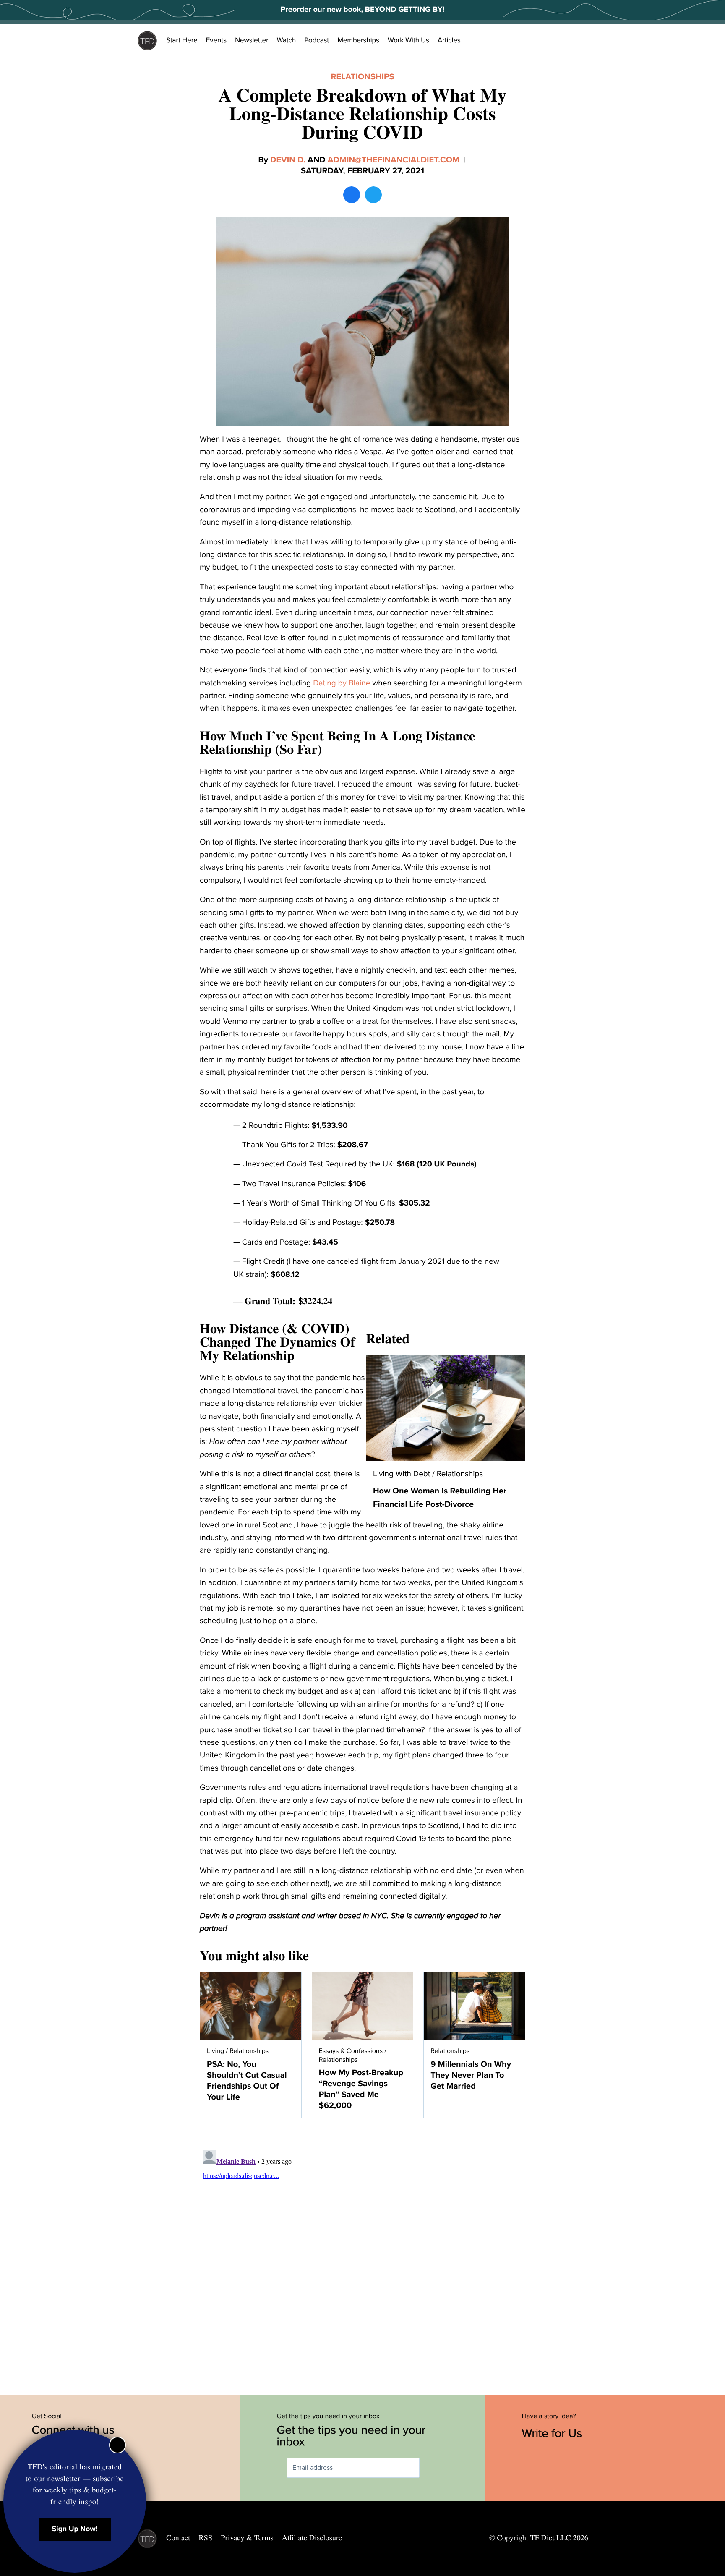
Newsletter (252, 40)
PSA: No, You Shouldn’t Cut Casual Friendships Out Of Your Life (247, 2081)
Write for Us (554, 2433)
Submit (432, 2468)
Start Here (182, 40)
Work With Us (408, 40)
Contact (178, 2538)
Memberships (358, 40)
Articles (449, 40)
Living (215, 2051)
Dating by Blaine (342, 683)
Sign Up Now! (75, 2529)
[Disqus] (362, 2252)
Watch (287, 40)
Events (216, 40)
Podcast (317, 40)
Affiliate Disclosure (312, 2538)
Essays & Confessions (351, 2051)
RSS (206, 2538)
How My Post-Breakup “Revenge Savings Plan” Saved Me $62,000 (361, 2089)
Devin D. (288, 160)
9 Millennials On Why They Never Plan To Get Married (471, 2075)
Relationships (363, 77)
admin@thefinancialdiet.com (394, 160)
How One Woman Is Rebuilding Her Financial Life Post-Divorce (440, 1498)
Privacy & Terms (247, 2538)
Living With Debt (402, 1474)
